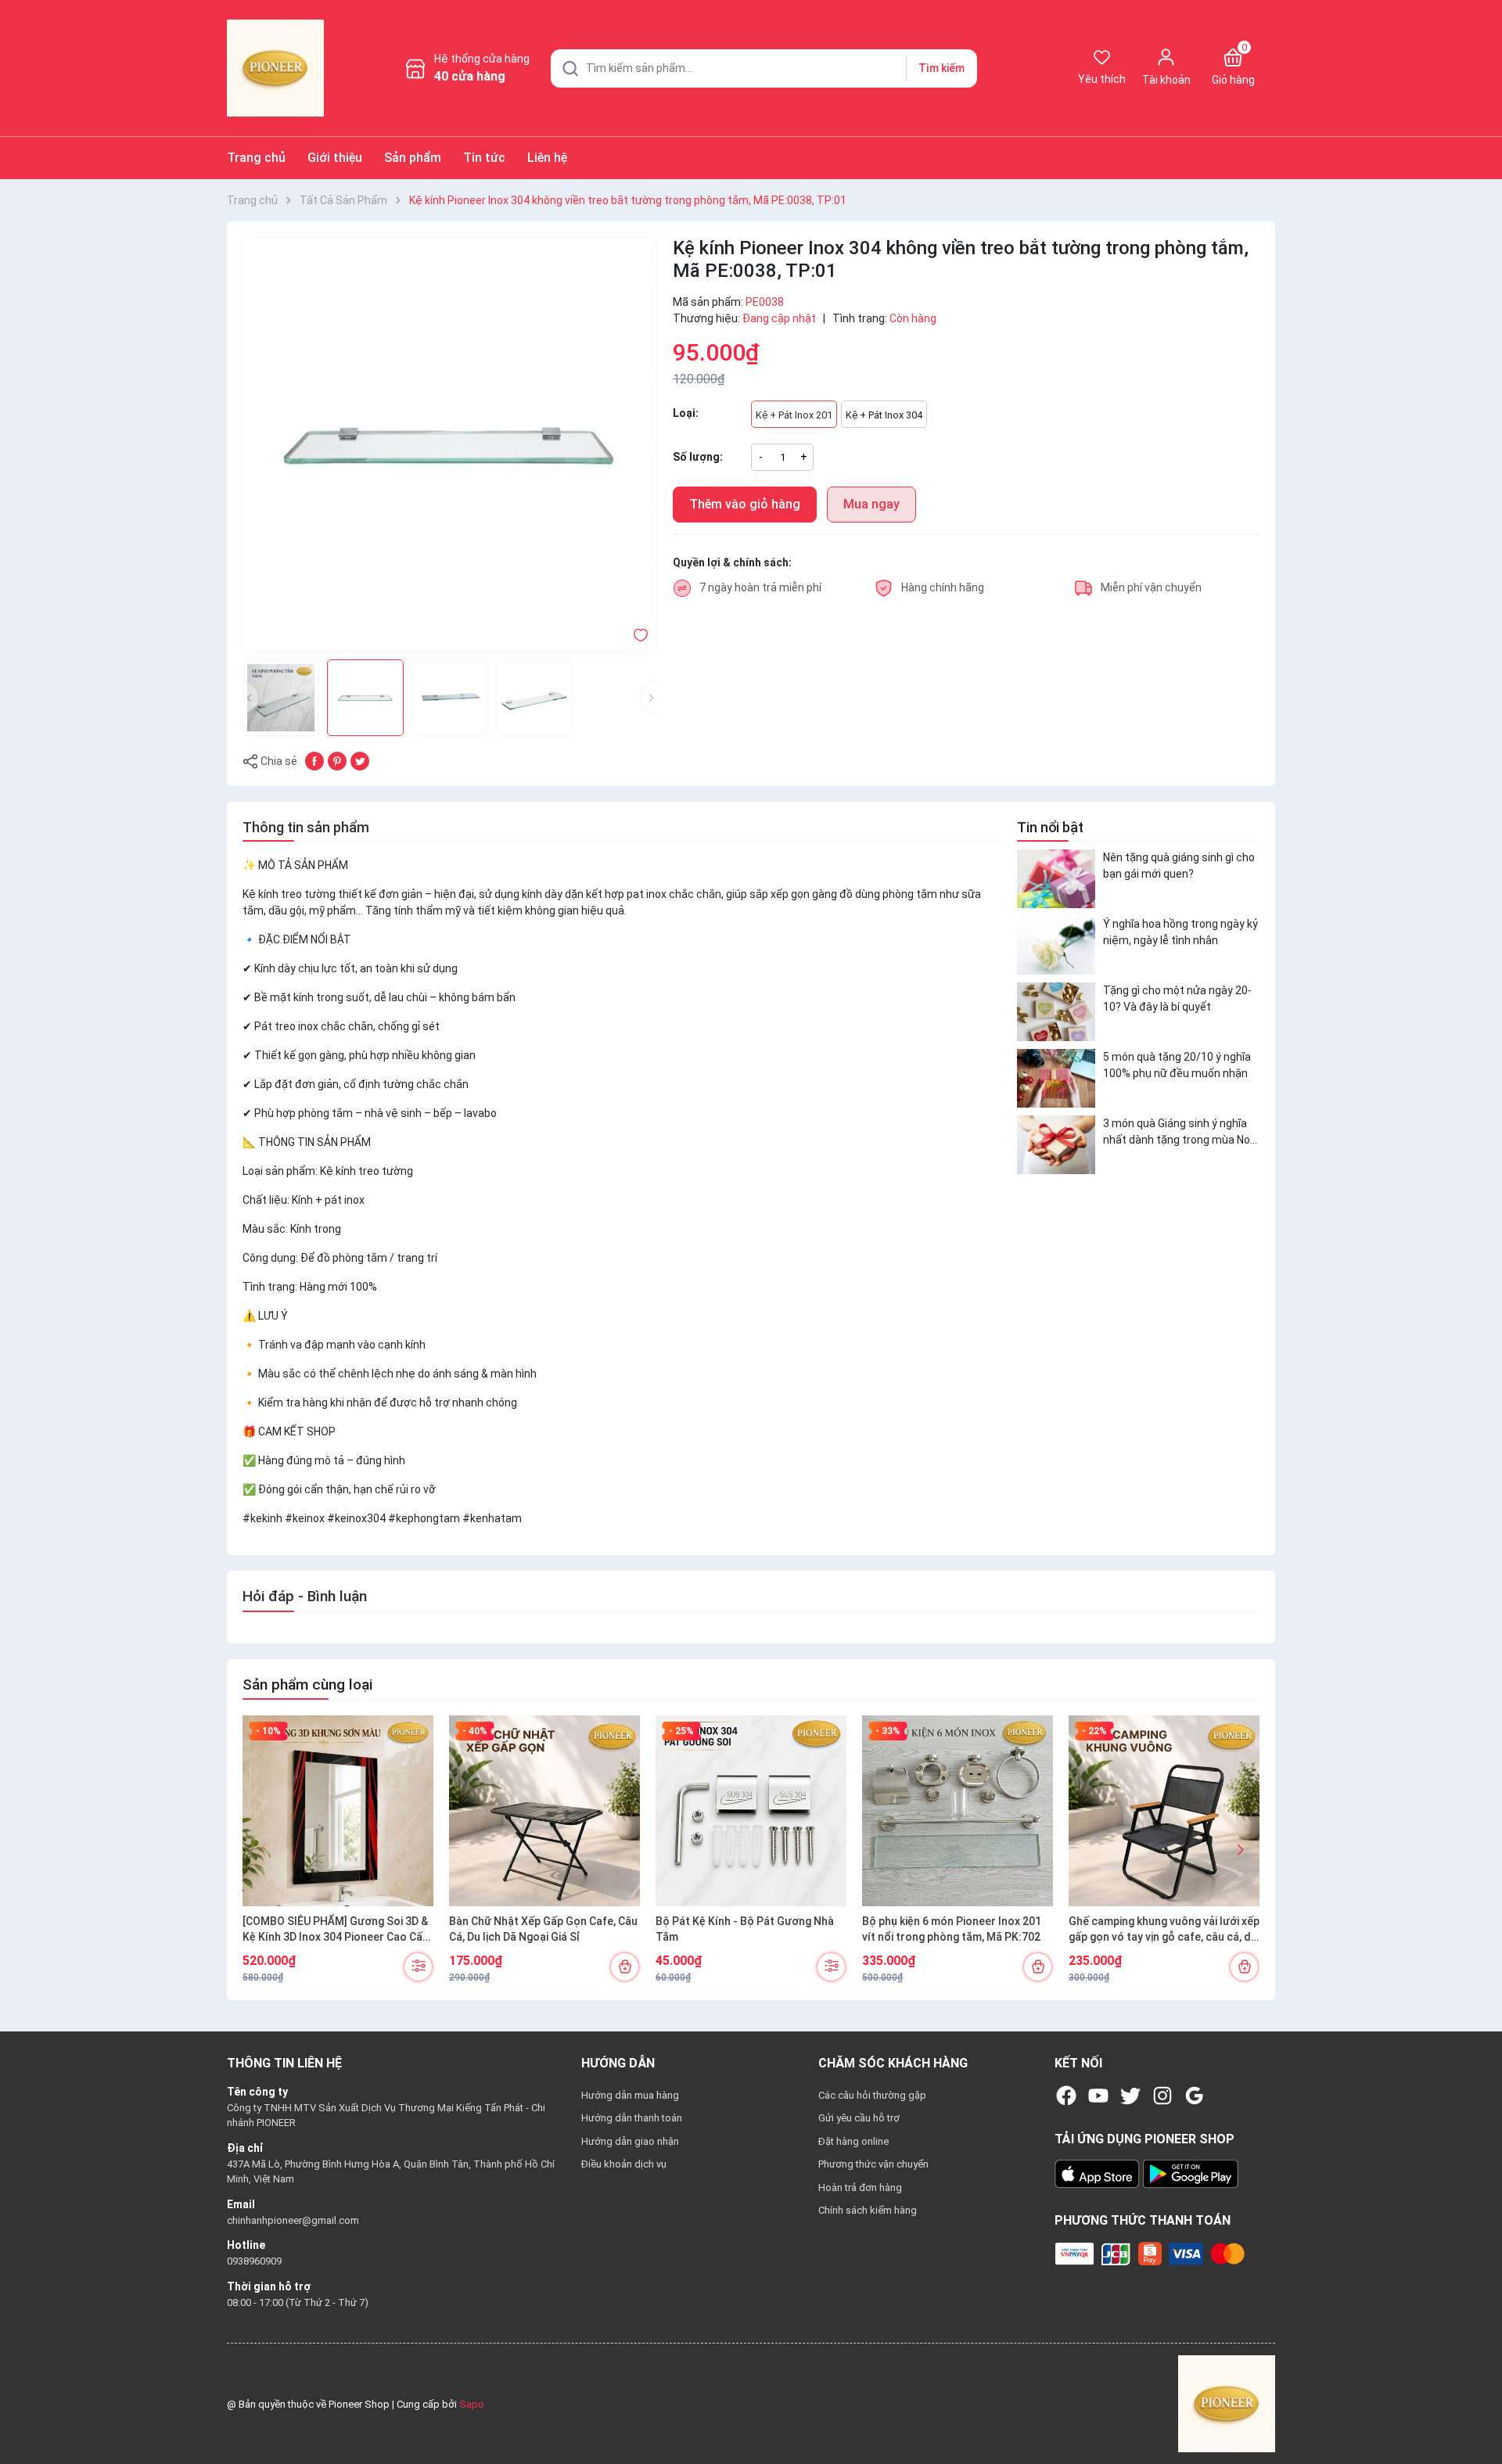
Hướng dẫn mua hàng (630, 2095)
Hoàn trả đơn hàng (860, 2187)
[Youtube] (1098, 2096)
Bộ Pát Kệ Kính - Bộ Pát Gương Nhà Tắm (745, 1929)
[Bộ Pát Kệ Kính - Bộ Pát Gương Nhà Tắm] (751, 1811)
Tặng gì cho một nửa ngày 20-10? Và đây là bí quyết (1177, 999)
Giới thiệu (335, 158)
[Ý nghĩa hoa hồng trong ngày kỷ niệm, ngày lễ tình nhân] (1056, 945)
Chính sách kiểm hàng (868, 2210)
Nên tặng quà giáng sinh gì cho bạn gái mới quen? (1179, 866)
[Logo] (1227, 2403)
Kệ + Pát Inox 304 (884, 415)
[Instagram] (1162, 2096)
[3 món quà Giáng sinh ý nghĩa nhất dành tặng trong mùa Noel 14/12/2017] (1056, 1145)
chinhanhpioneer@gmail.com (293, 2220)
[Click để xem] (450, 444)
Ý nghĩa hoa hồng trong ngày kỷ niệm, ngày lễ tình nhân (1180, 932)
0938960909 (254, 2261)
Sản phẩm (413, 158)
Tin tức (484, 158)
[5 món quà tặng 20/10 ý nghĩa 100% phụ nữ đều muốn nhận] (1056, 1078)
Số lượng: (698, 457)
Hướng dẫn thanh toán (632, 2118)
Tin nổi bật (1050, 827)
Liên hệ (547, 158)
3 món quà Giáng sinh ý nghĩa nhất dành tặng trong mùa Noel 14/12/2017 (1181, 1133)
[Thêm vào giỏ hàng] (625, 1967)
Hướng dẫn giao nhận (630, 2141)
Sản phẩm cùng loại (307, 1685)
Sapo (472, 2404)
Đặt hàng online (853, 2141)
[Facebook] (1066, 2096)
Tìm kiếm (941, 68)
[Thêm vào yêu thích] (641, 634)
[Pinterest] (337, 760)
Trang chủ (256, 158)
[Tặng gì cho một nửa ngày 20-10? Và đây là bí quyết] (1056, 1012)
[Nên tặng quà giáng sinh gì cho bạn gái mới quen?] (1056, 879)
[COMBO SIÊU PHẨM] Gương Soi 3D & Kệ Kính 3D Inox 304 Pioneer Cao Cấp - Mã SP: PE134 (336, 1930)
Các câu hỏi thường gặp (872, 2095)
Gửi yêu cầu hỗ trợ (859, 2118)
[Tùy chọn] (418, 1967)
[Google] (1195, 2096)
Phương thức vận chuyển (873, 2164)
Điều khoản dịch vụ (624, 2164)
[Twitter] (1130, 2096)
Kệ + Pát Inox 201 (794, 415)
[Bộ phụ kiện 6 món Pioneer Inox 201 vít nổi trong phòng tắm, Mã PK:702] (958, 1811)
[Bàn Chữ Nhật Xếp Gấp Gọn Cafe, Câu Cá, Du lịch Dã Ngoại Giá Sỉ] (544, 1811)
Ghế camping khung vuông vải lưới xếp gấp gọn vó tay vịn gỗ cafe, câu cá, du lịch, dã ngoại (1164, 1930)
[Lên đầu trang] (1477, 2416)
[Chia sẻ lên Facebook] (314, 760)
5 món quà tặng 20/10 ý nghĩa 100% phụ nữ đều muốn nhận (1177, 1065)
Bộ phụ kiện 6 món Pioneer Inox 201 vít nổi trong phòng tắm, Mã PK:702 (952, 1929)
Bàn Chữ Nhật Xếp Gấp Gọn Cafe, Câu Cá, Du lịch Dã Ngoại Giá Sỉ (543, 1929)
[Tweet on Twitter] (360, 760)
